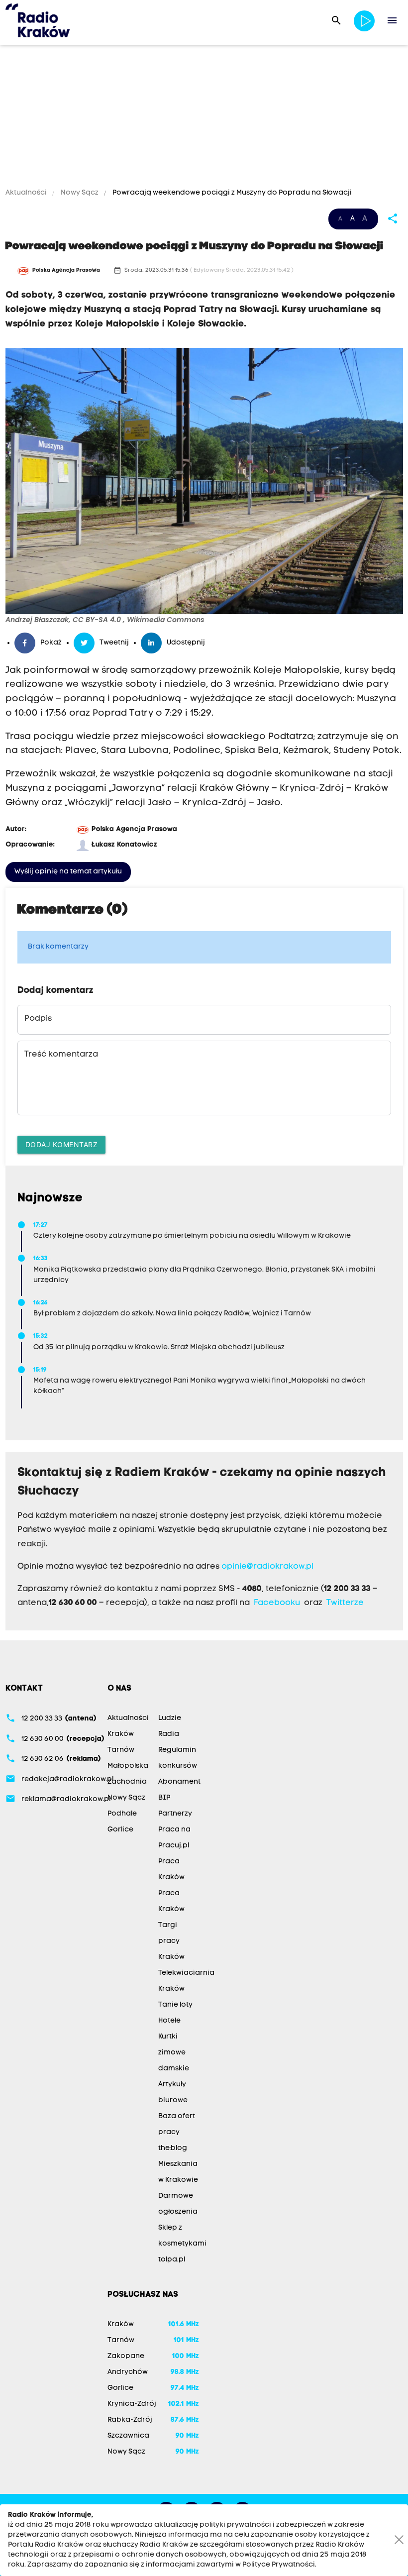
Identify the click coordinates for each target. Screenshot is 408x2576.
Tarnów (121, 1750)
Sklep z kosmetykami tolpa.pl (182, 2244)
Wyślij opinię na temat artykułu (68, 872)
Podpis (38, 1019)
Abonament (179, 1782)
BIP (164, 1798)
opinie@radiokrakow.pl (267, 1567)
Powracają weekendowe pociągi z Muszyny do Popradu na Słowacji (231, 193)
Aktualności (27, 193)
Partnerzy (175, 1814)
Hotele (169, 2021)
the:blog (173, 2148)
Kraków (121, 1734)
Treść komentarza (61, 1055)
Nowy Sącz (80, 193)
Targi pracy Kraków (171, 1941)
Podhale (122, 1814)
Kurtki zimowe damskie (174, 2053)
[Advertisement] (204, 118)
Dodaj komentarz (62, 1144)
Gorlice (120, 1830)
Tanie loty (175, 2005)
